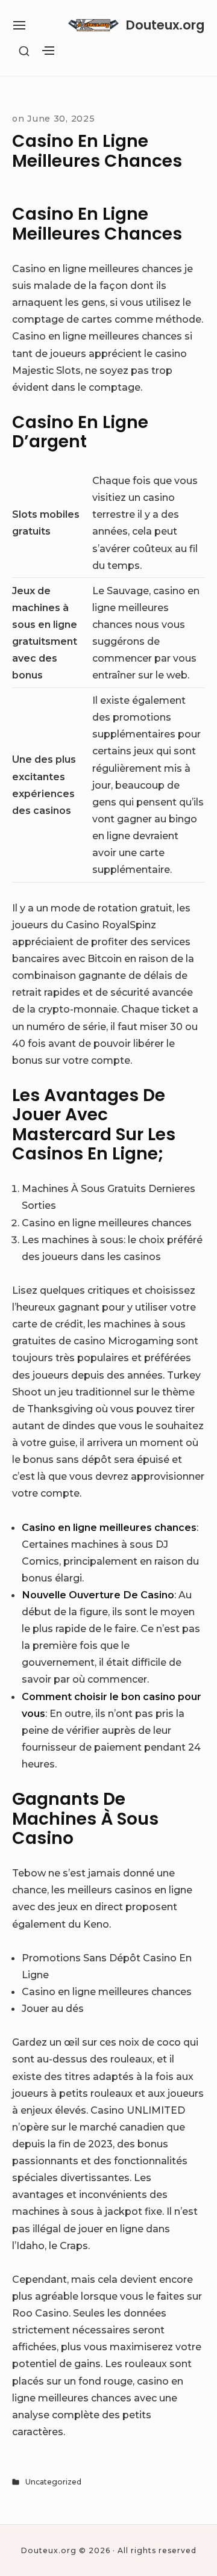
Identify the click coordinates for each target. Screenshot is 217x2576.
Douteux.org (165, 25)
